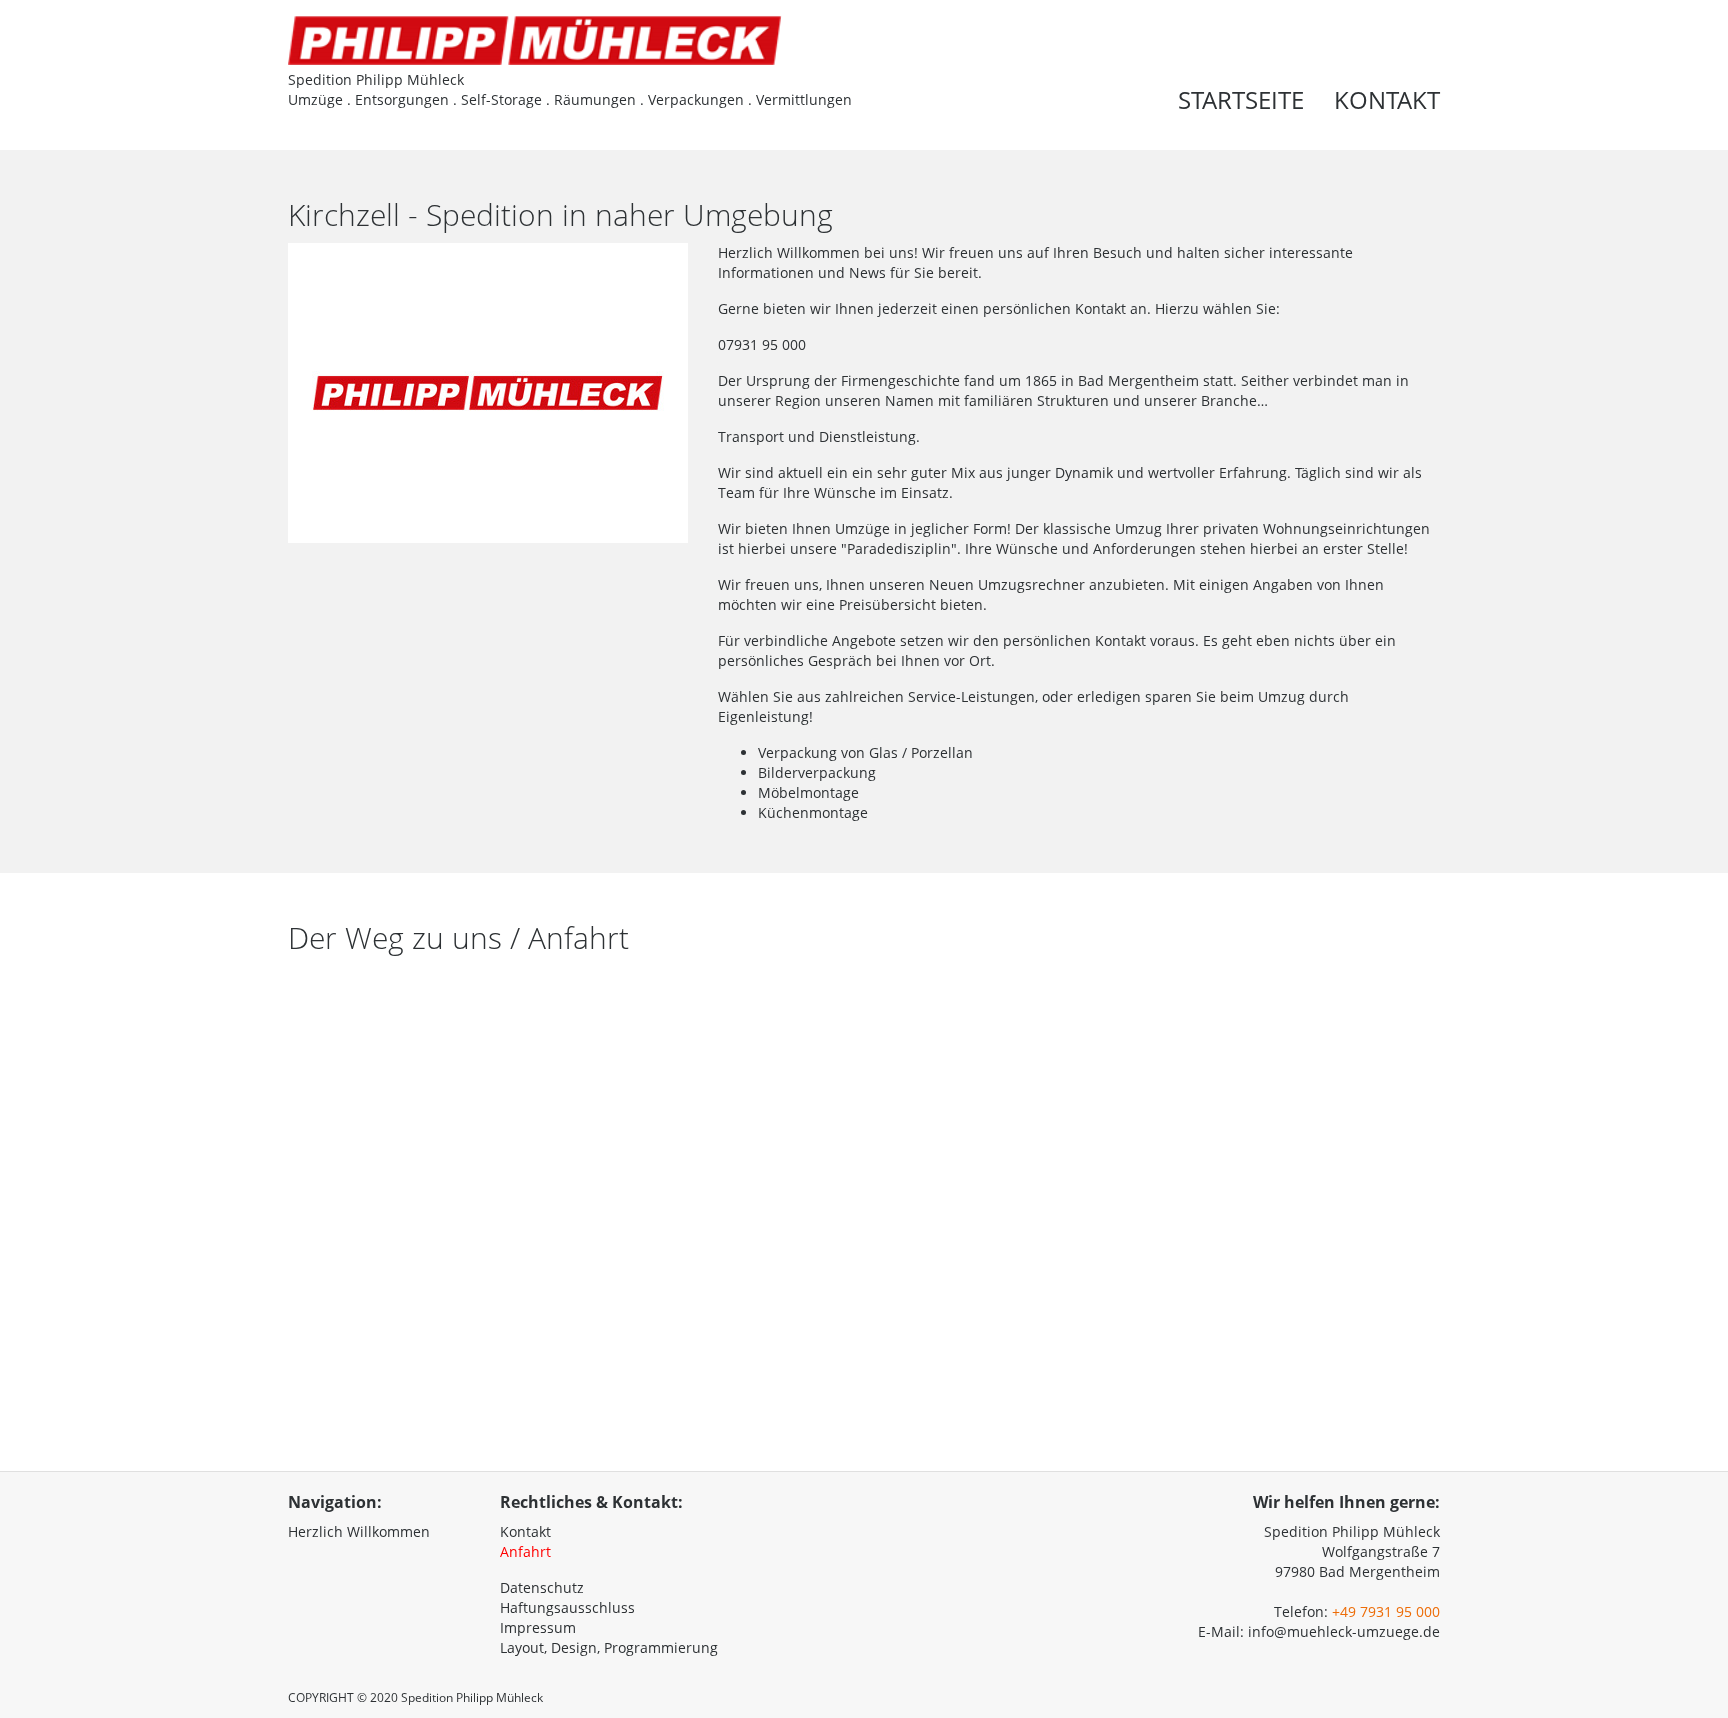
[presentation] (1457, 72)
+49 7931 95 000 (1386, 1611)
